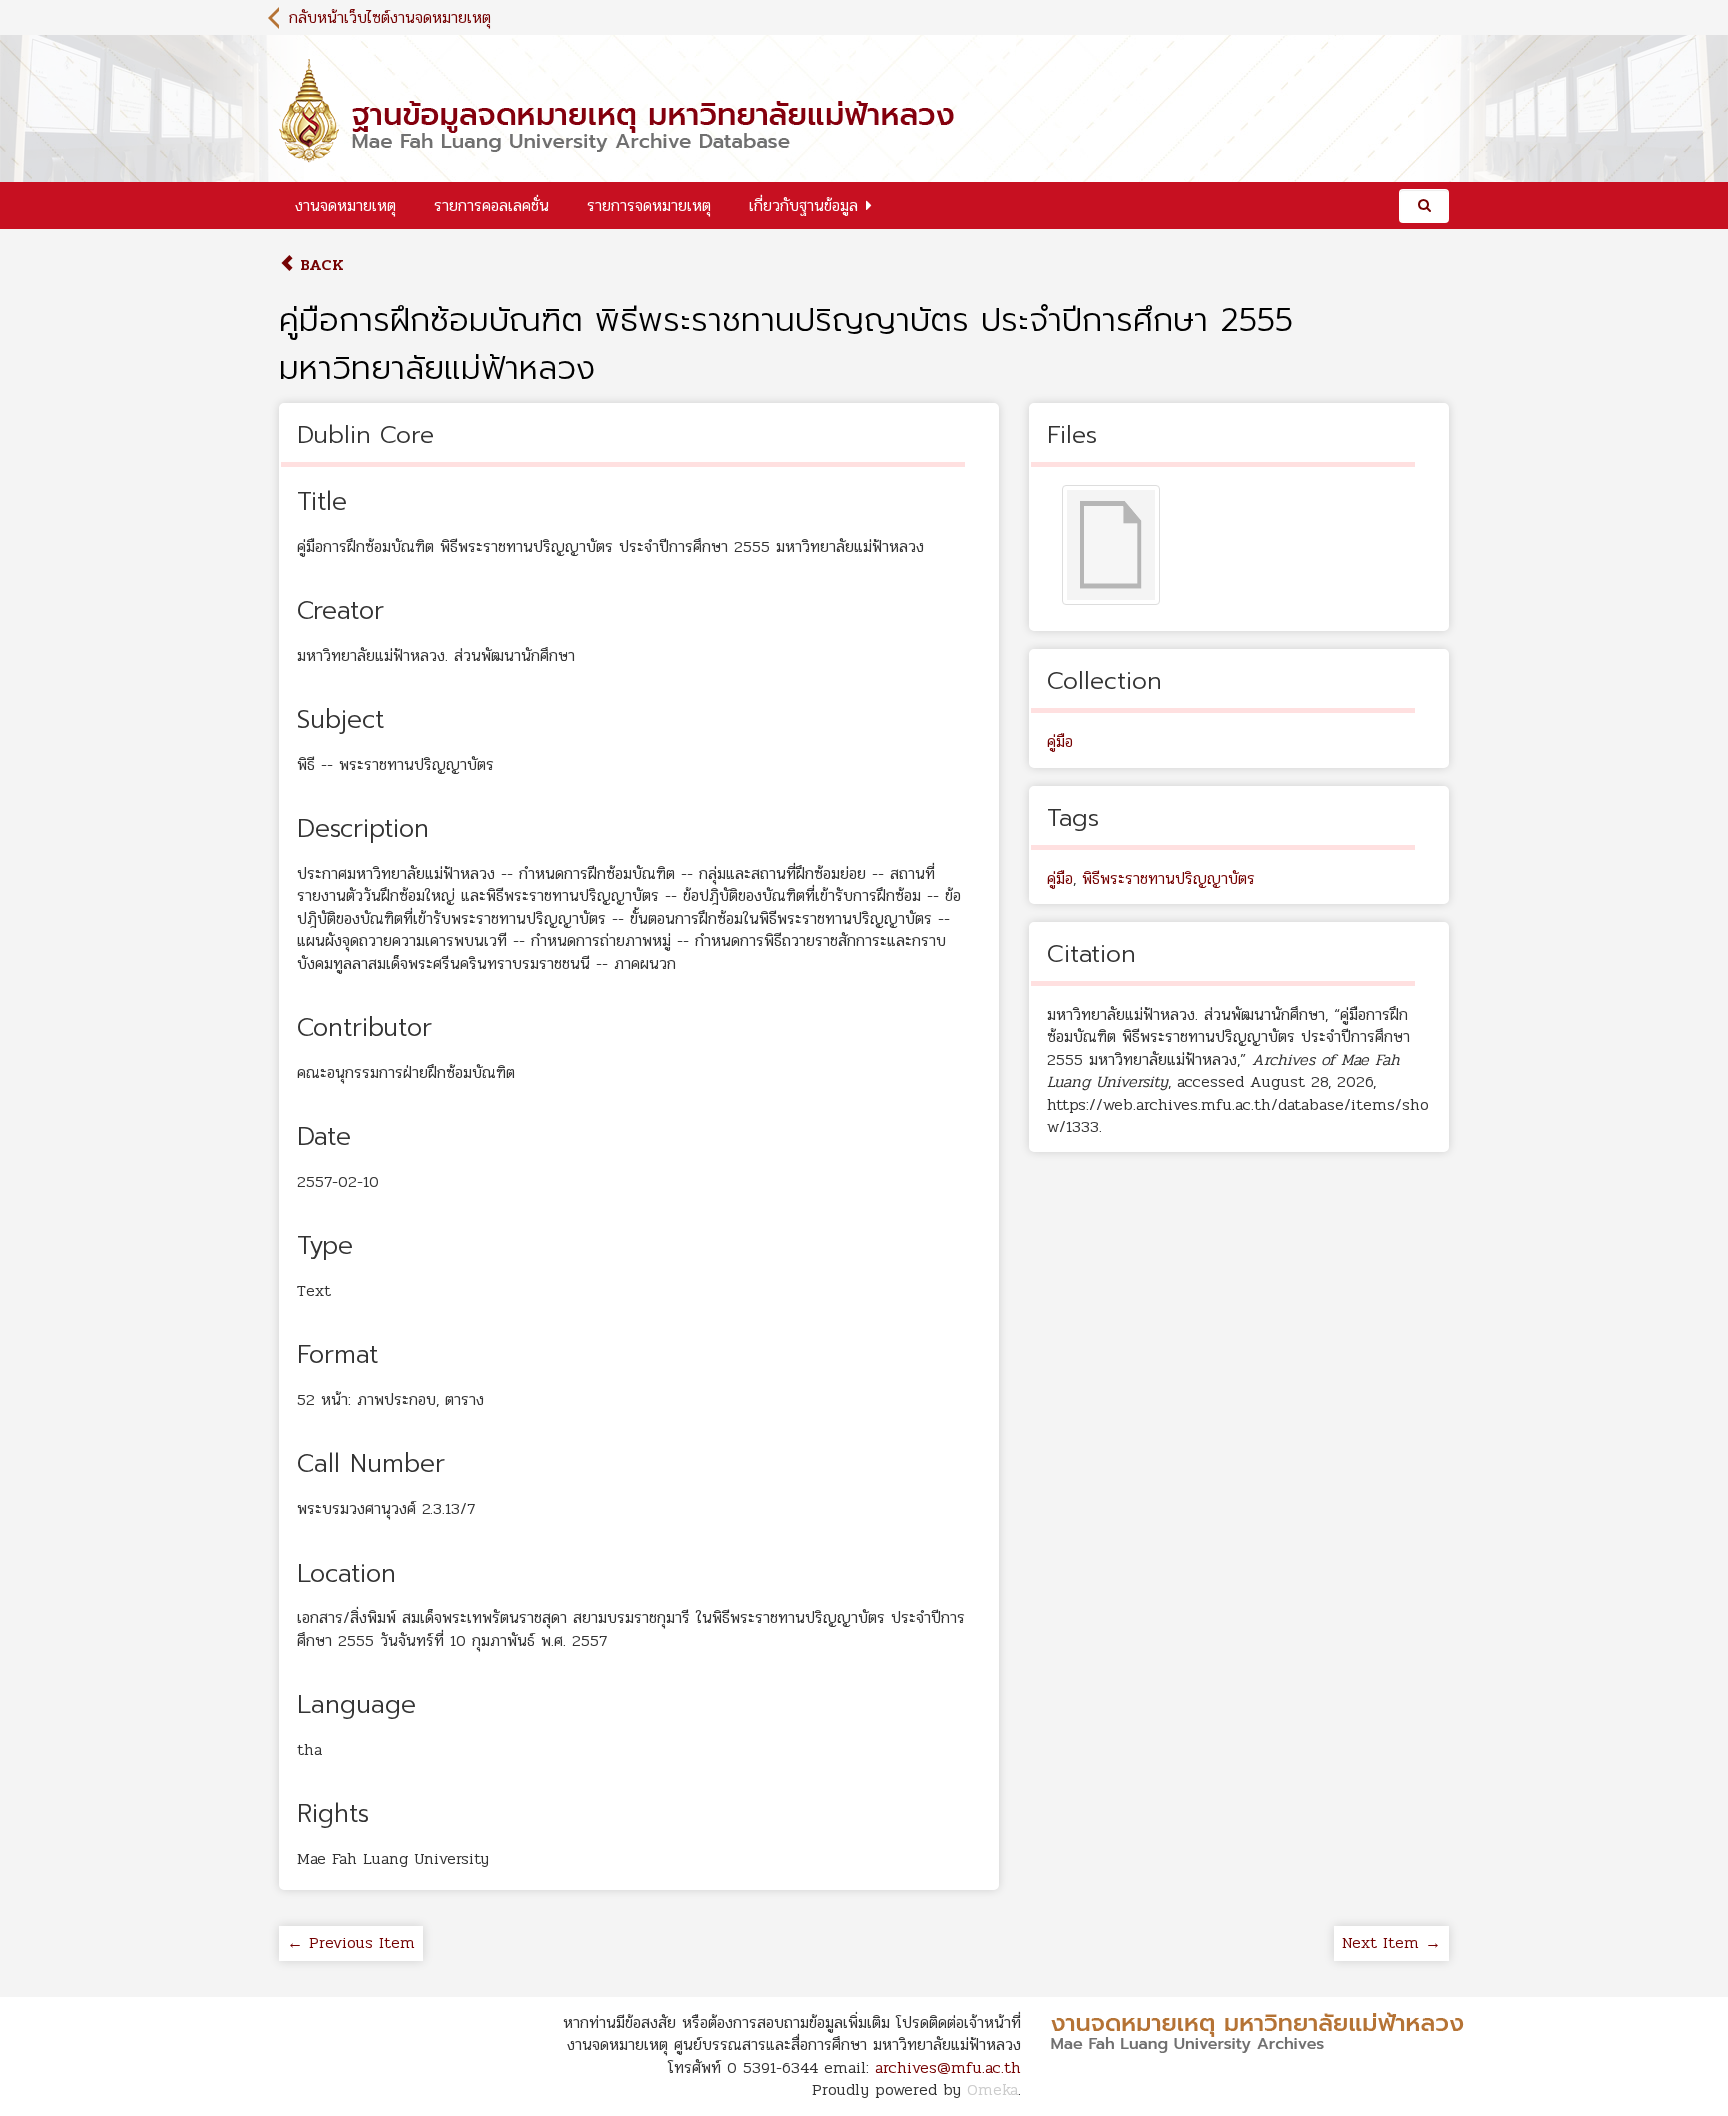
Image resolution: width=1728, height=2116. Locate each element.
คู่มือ (1060, 741)
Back (319, 264)
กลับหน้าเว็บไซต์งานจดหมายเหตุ (390, 17)
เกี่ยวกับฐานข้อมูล (803, 205)
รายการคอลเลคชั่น (491, 205)
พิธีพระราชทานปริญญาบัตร (1168, 878)
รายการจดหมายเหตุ (649, 205)
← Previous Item (351, 1942)
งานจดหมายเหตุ (345, 205)
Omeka (992, 2089)
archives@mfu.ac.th (948, 2067)
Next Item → (1391, 1942)
